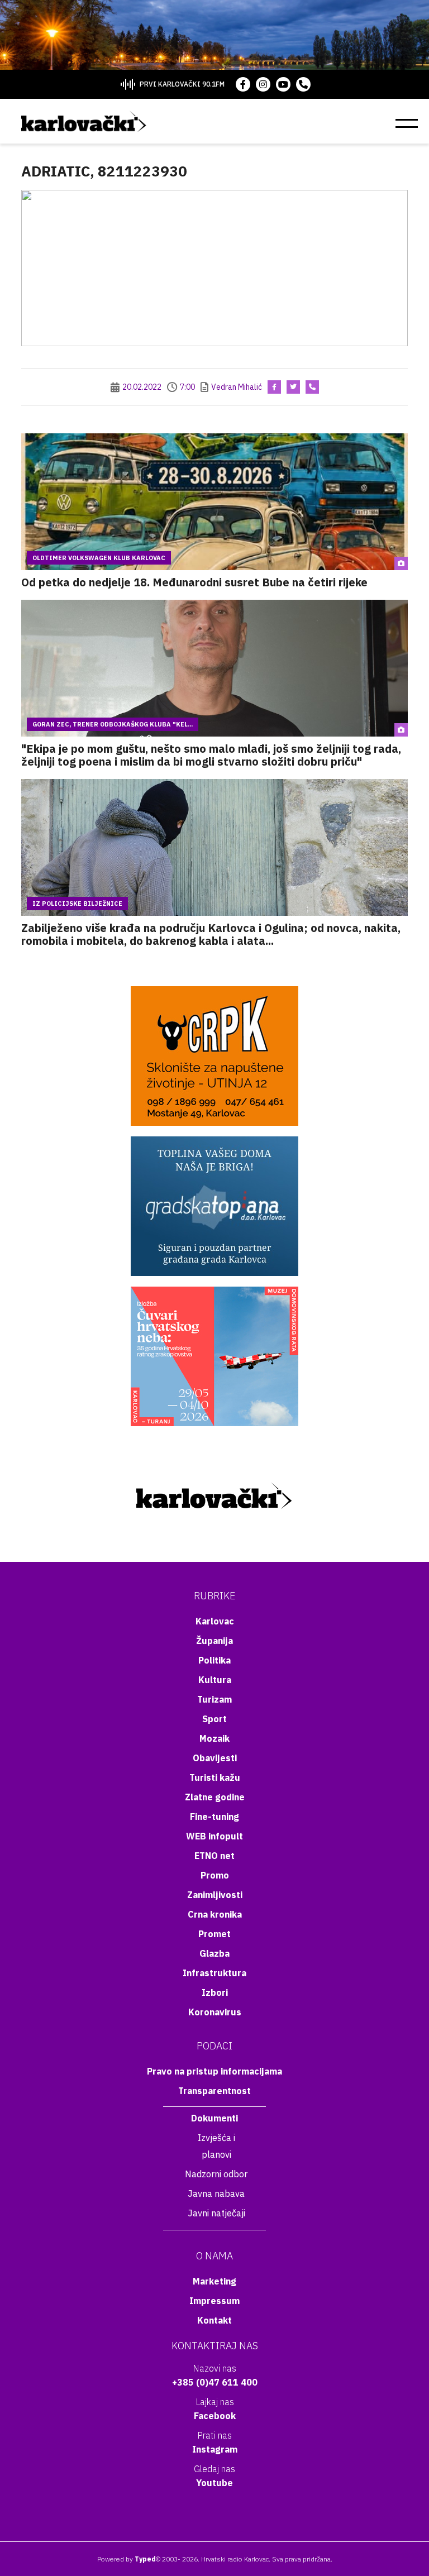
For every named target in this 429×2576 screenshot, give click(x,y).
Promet (214, 1934)
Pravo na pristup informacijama (214, 2071)
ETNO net (214, 1856)
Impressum (214, 2301)
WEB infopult (214, 1836)
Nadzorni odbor (216, 2174)
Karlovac (215, 1621)
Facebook (215, 2416)
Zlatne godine (215, 1797)
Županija (214, 1641)
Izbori (215, 1992)
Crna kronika (215, 1914)
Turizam (214, 1699)
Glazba (214, 1953)
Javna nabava (216, 2193)
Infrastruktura (214, 1973)
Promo (215, 1875)
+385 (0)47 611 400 (215, 2382)
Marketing (214, 2281)
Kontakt (214, 2320)
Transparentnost (214, 2091)
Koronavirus (215, 2012)
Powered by (127, 2559)
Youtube (214, 2483)
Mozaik (214, 1738)
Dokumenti (214, 2118)
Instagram (215, 2449)
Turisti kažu (215, 1777)
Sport (214, 1719)
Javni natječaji (216, 2213)
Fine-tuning (214, 1817)
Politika (214, 1660)
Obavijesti (215, 1758)
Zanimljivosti (215, 1895)
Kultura (215, 1680)
